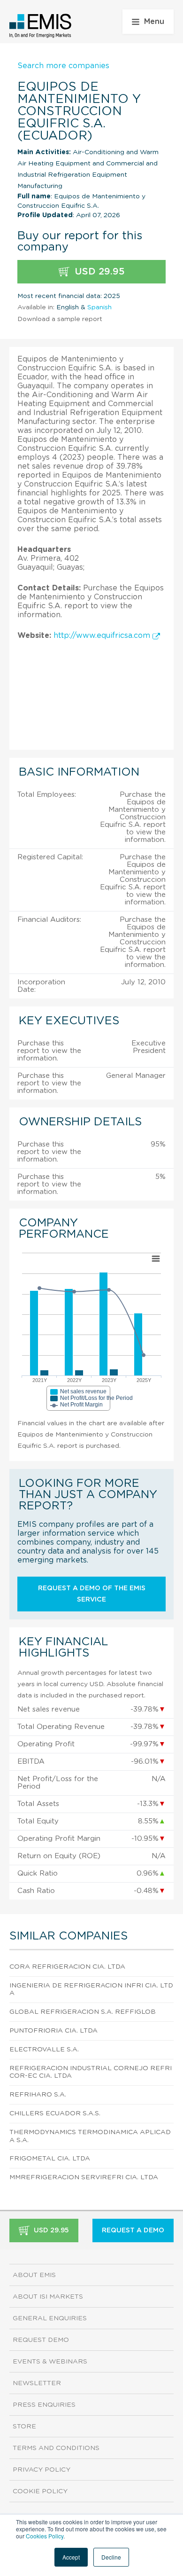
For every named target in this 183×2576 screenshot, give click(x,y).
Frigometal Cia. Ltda (50, 2159)
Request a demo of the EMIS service (92, 1594)
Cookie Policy (40, 2491)
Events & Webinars (50, 2362)
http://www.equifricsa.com (103, 636)
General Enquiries (50, 2318)
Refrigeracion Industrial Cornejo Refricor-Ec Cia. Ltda (91, 2072)
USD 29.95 (98, 272)
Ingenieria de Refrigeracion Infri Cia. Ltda (91, 1990)
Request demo (41, 2340)
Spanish (99, 307)
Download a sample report (60, 319)
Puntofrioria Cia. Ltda (53, 2031)
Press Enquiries (44, 2405)
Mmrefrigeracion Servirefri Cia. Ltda (84, 2177)
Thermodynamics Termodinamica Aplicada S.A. (90, 2136)
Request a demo (133, 2230)
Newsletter (37, 2383)
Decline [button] (111, 2557)
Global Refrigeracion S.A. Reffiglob (83, 2012)
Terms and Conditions (56, 2448)
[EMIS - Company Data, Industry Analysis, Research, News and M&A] (41, 26)
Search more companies (63, 66)
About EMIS (34, 2275)
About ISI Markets (48, 2297)
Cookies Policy (45, 2536)
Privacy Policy (42, 2470)
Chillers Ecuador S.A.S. (55, 2113)
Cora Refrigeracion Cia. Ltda (67, 1967)
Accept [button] (71, 2557)
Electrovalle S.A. (44, 2050)
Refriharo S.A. (38, 2095)
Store (24, 2427)
